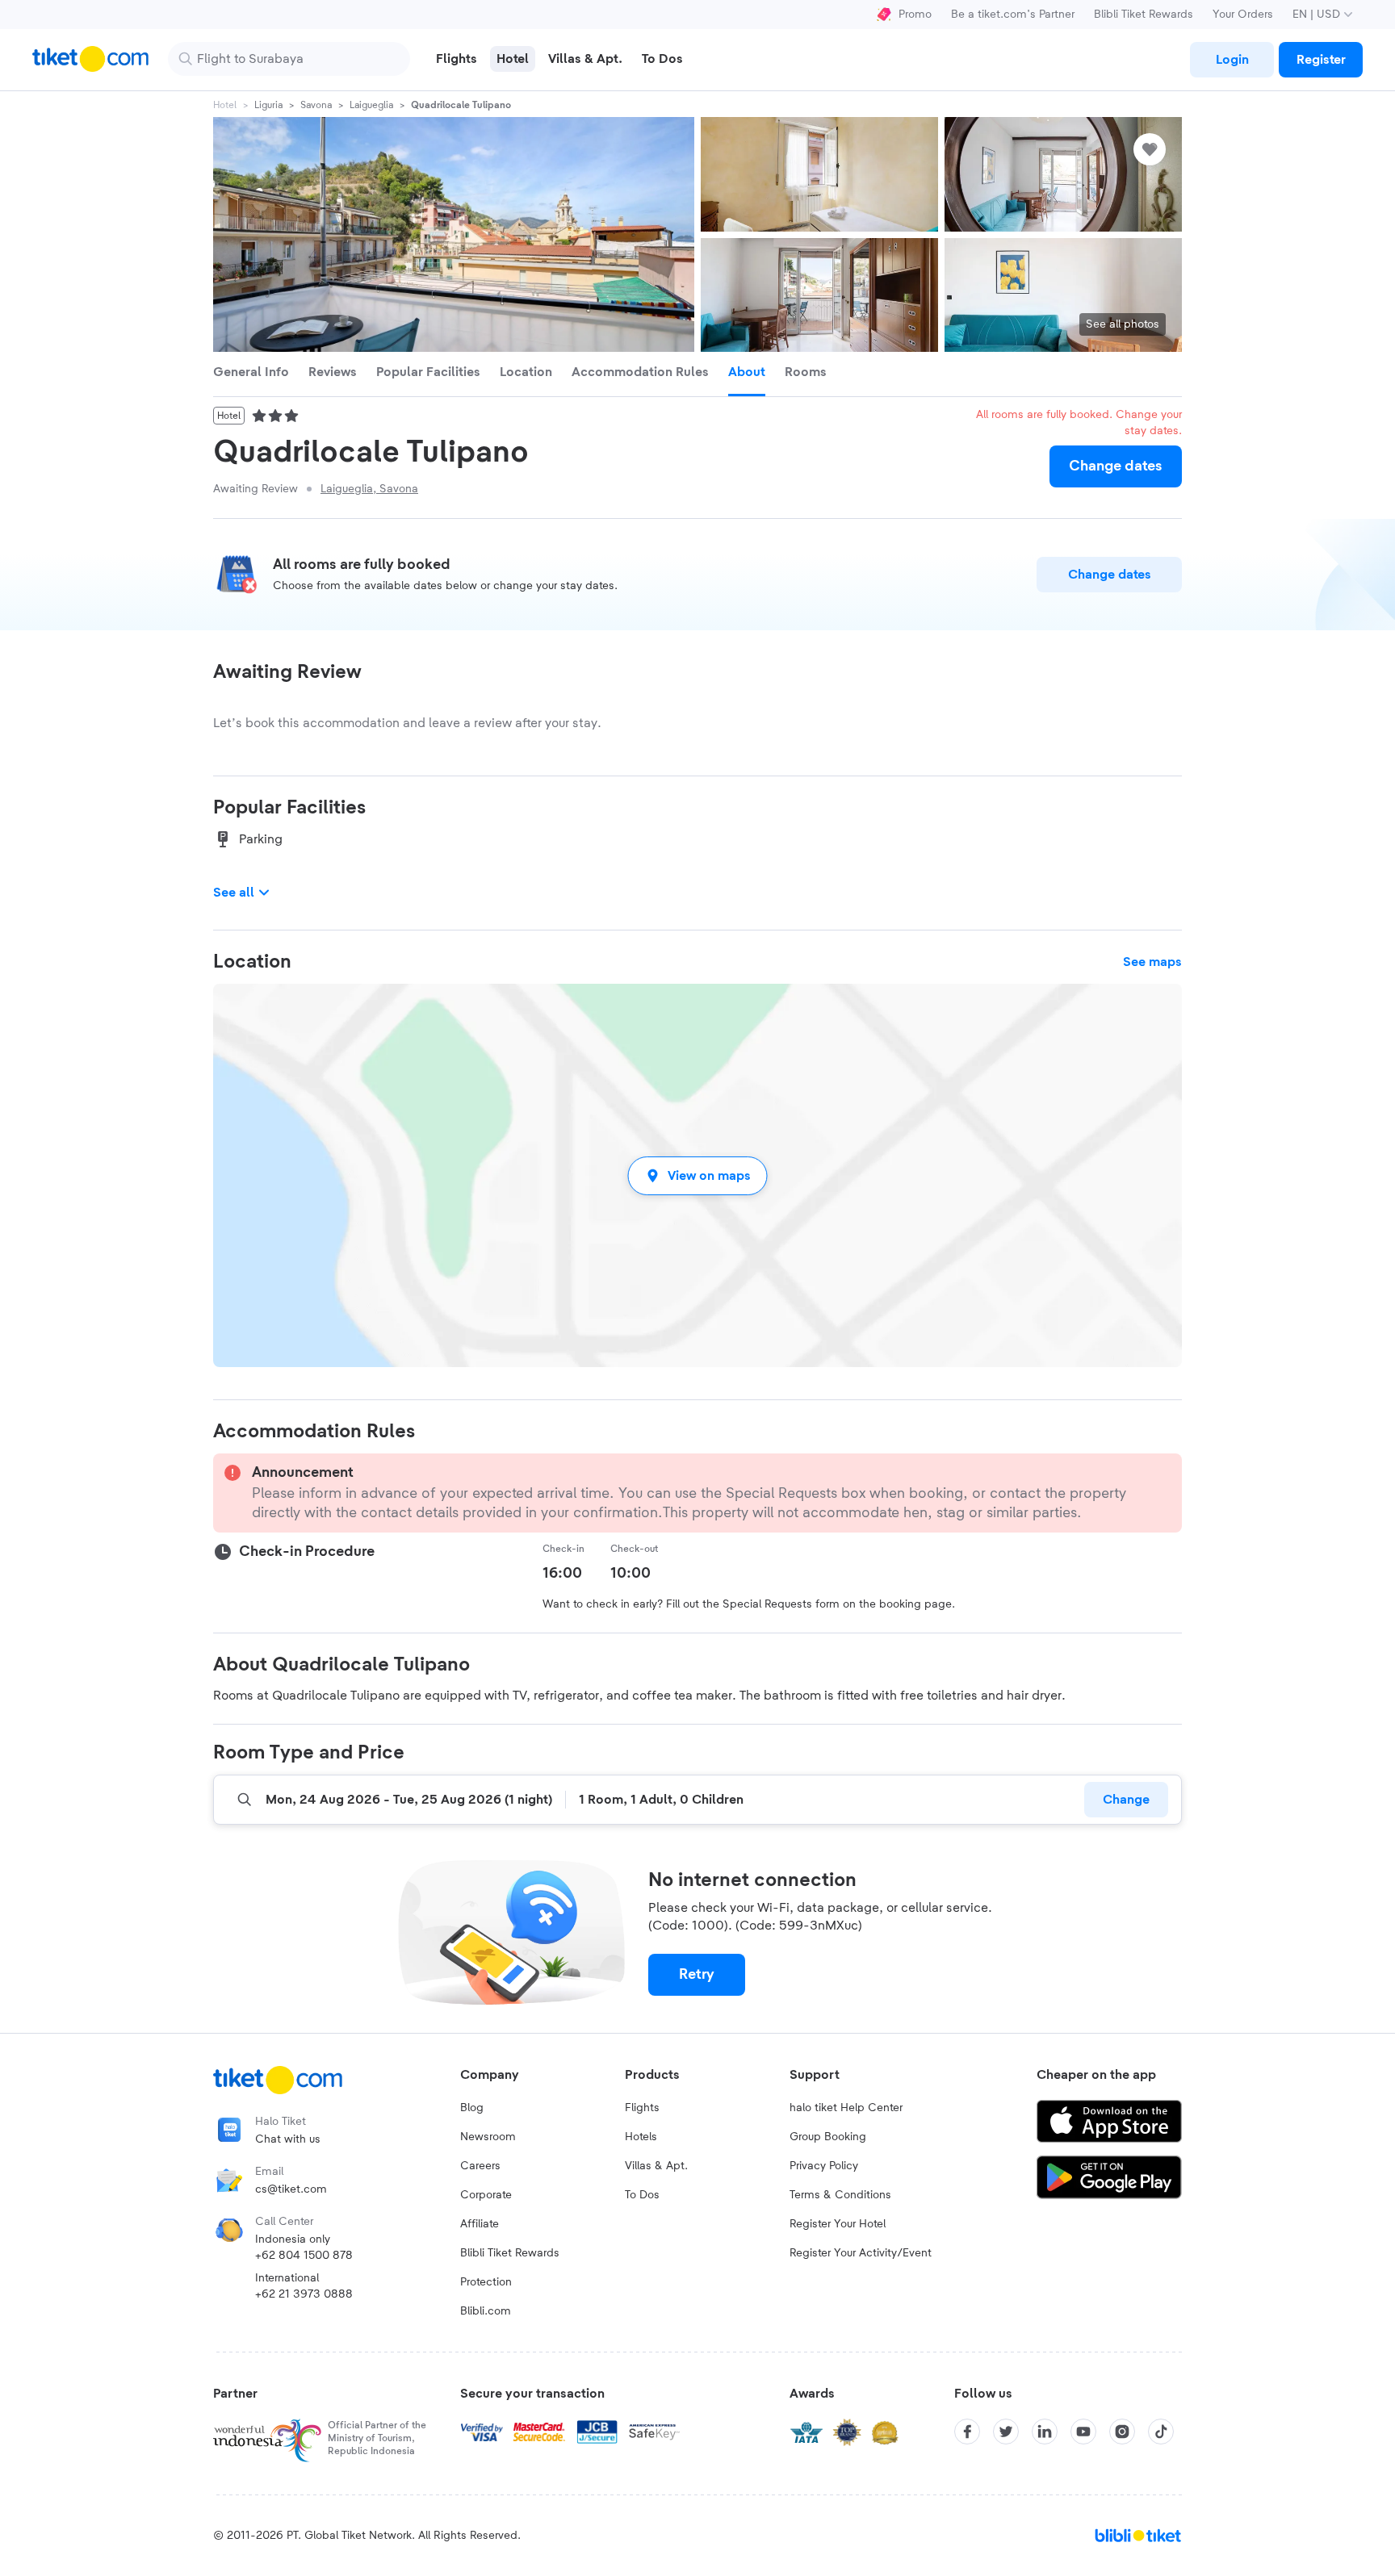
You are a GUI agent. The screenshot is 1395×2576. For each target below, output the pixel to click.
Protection (486, 2282)
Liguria (268, 105)
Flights (642, 2108)
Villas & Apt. (656, 2166)
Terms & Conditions (840, 2195)
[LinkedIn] (1045, 2432)
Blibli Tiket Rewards (1144, 15)
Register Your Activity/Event (861, 2253)
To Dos (642, 2195)
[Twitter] (1006, 2432)
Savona (316, 105)
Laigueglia (371, 105)
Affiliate (480, 2224)
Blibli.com (486, 2311)
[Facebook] (967, 2432)
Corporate (486, 2195)
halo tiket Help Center (846, 2108)
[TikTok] (1161, 2432)
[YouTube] (1083, 2432)
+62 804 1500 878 (304, 2256)
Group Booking (828, 2137)
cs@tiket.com (291, 2189)
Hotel (225, 105)
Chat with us (288, 2139)
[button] (697, 1175)
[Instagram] (1122, 2432)
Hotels (641, 2137)
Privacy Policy (824, 2166)
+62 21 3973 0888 (304, 2294)
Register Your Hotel (838, 2224)
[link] (1232, 60)
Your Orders (1243, 15)
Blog (472, 2108)
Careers (480, 2166)
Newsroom (488, 2137)
